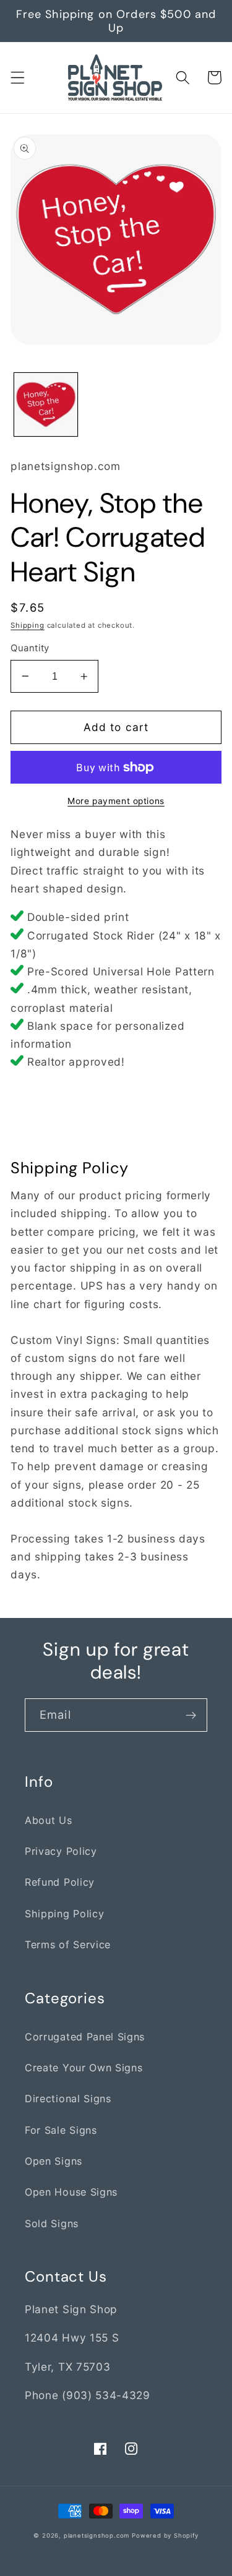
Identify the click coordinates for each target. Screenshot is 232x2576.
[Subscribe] (191, 1715)
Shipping (27, 625)
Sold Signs (52, 2223)
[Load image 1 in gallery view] (46, 404)
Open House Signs (71, 2192)
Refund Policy (60, 1882)
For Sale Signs (61, 2130)
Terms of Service (68, 1945)
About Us (49, 1820)
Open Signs (54, 2161)
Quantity (30, 648)
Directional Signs (68, 2099)
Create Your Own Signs (84, 2068)
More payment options (116, 801)
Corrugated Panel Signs (85, 2037)
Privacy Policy (61, 1851)
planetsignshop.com (97, 2535)
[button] (18, 78)
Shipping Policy (64, 1914)
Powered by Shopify (165, 2535)
